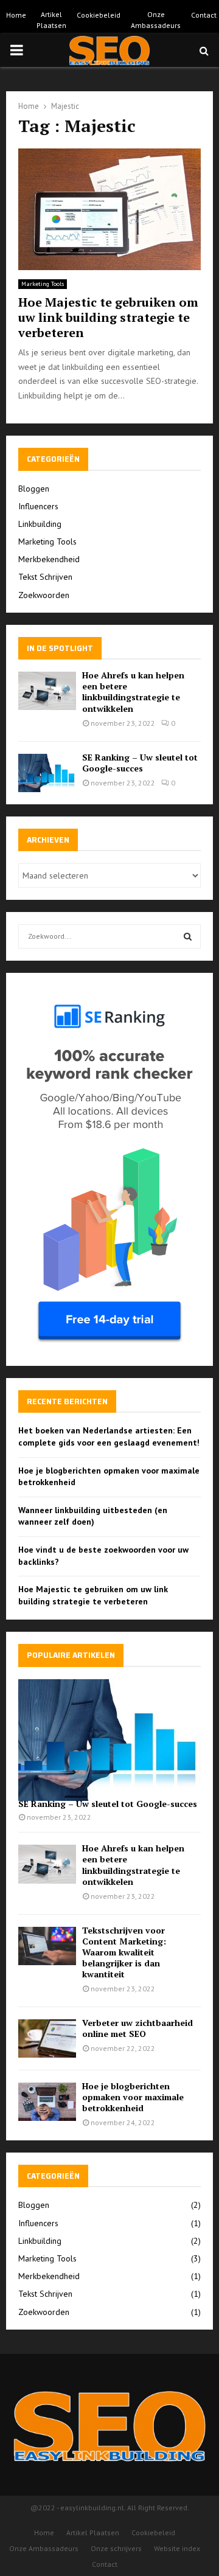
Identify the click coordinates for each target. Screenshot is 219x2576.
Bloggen (34, 489)
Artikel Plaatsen (51, 20)
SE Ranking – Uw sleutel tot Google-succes (140, 763)
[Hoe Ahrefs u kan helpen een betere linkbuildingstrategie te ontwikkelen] (47, 691)
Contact (204, 15)
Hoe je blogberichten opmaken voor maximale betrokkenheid (133, 2097)
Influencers (38, 506)
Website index (177, 2548)
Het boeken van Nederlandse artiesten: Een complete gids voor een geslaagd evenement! (109, 1436)
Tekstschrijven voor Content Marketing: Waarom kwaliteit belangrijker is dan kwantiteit (124, 1952)
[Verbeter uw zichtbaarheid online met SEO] (47, 2038)
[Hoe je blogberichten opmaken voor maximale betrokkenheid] (47, 2102)
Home (16, 15)
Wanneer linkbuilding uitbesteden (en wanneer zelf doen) (93, 1516)
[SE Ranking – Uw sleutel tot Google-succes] (47, 773)
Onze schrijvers (116, 2548)
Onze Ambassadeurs (156, 20)
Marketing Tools (43, 284)
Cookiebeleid (99, 15)
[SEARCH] (188, 936)
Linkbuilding (40, 524)
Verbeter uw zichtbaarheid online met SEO (137, 2028)
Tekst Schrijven (45, 577)
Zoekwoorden (44, 595)
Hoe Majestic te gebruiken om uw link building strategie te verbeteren (108, 317)
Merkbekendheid (49, 559)
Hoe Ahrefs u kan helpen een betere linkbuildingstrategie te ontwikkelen (133, 692)
